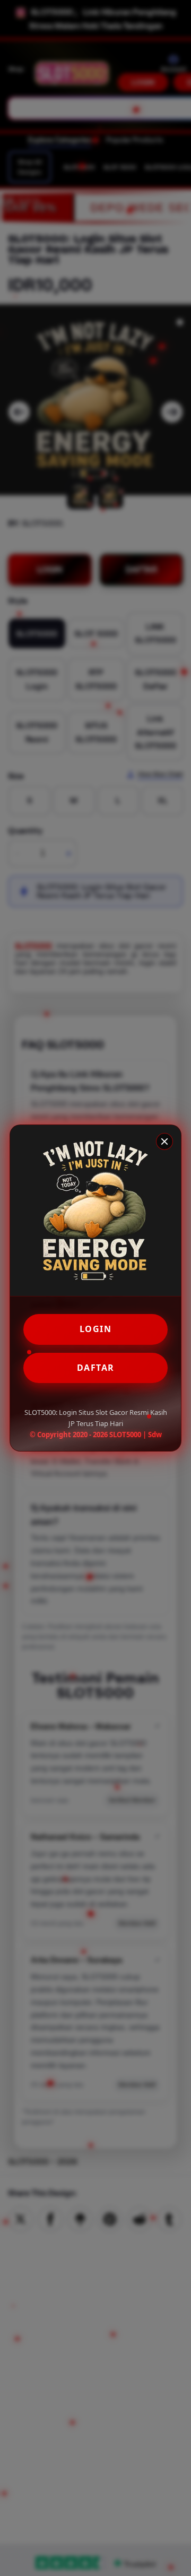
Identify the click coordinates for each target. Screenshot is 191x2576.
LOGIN (96, 1329)
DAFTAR (96, 1368)
